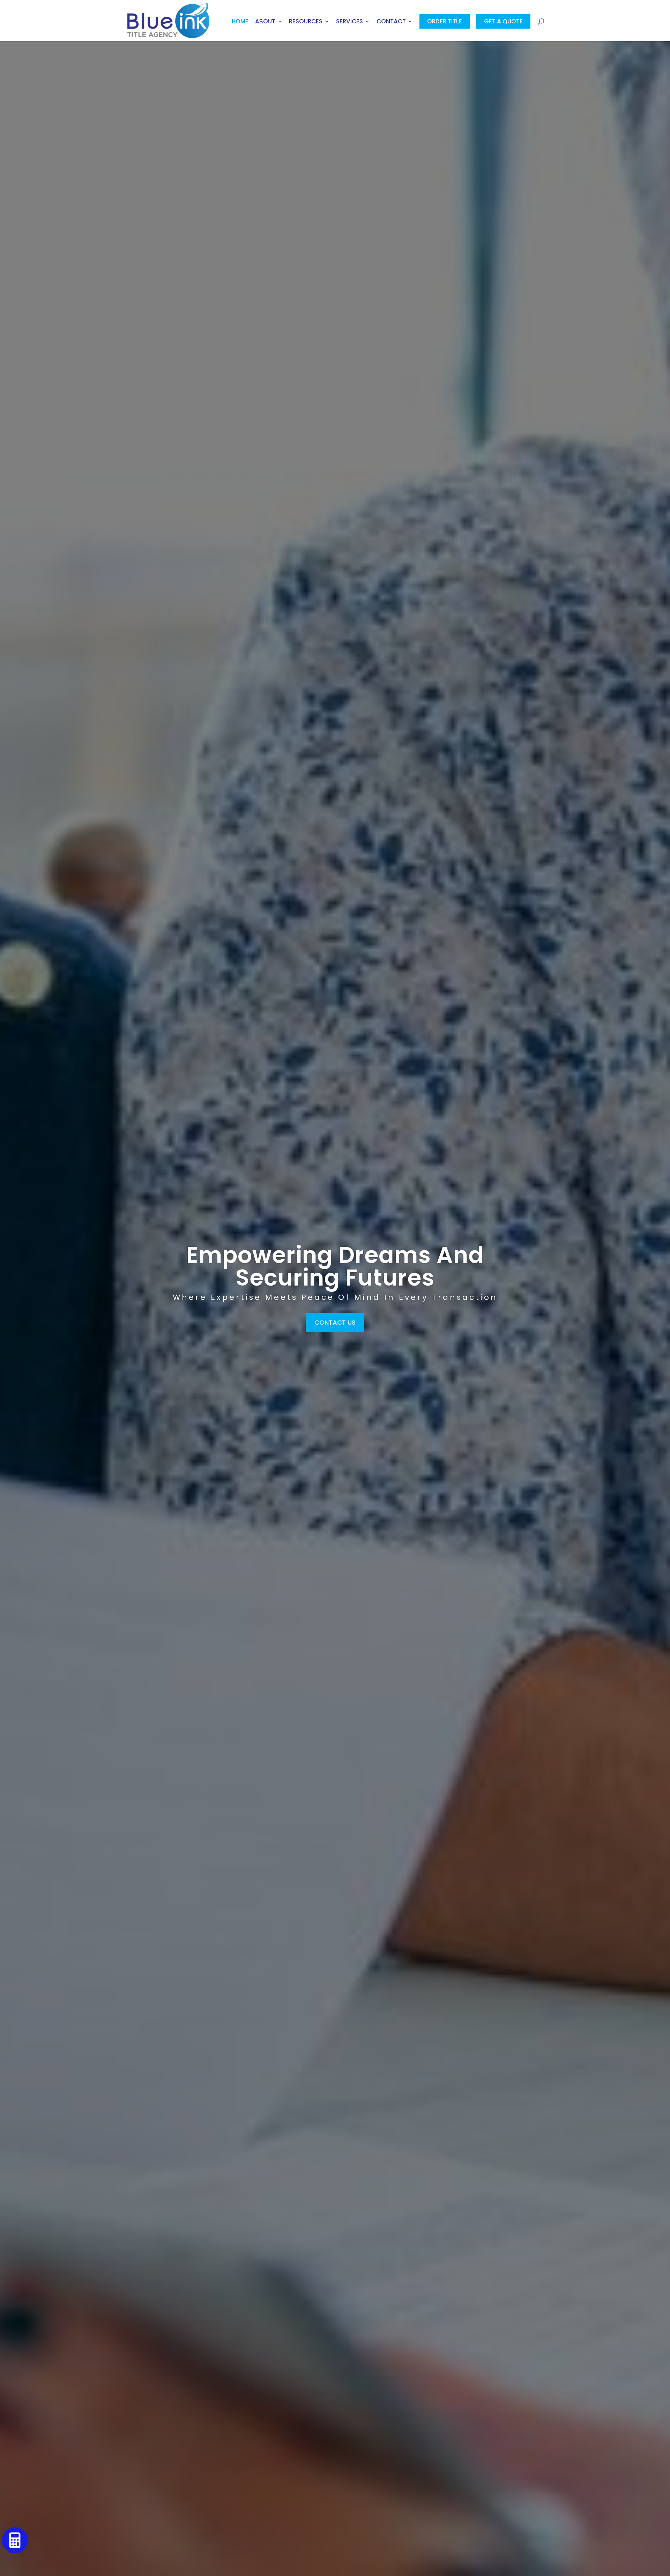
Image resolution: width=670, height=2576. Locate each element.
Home (240, 22)
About (265, 22)
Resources (306, 22)
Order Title (445, 21)
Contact (391, 22)
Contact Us (335, 1322)
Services (349, 22)
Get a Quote (503, 21)
